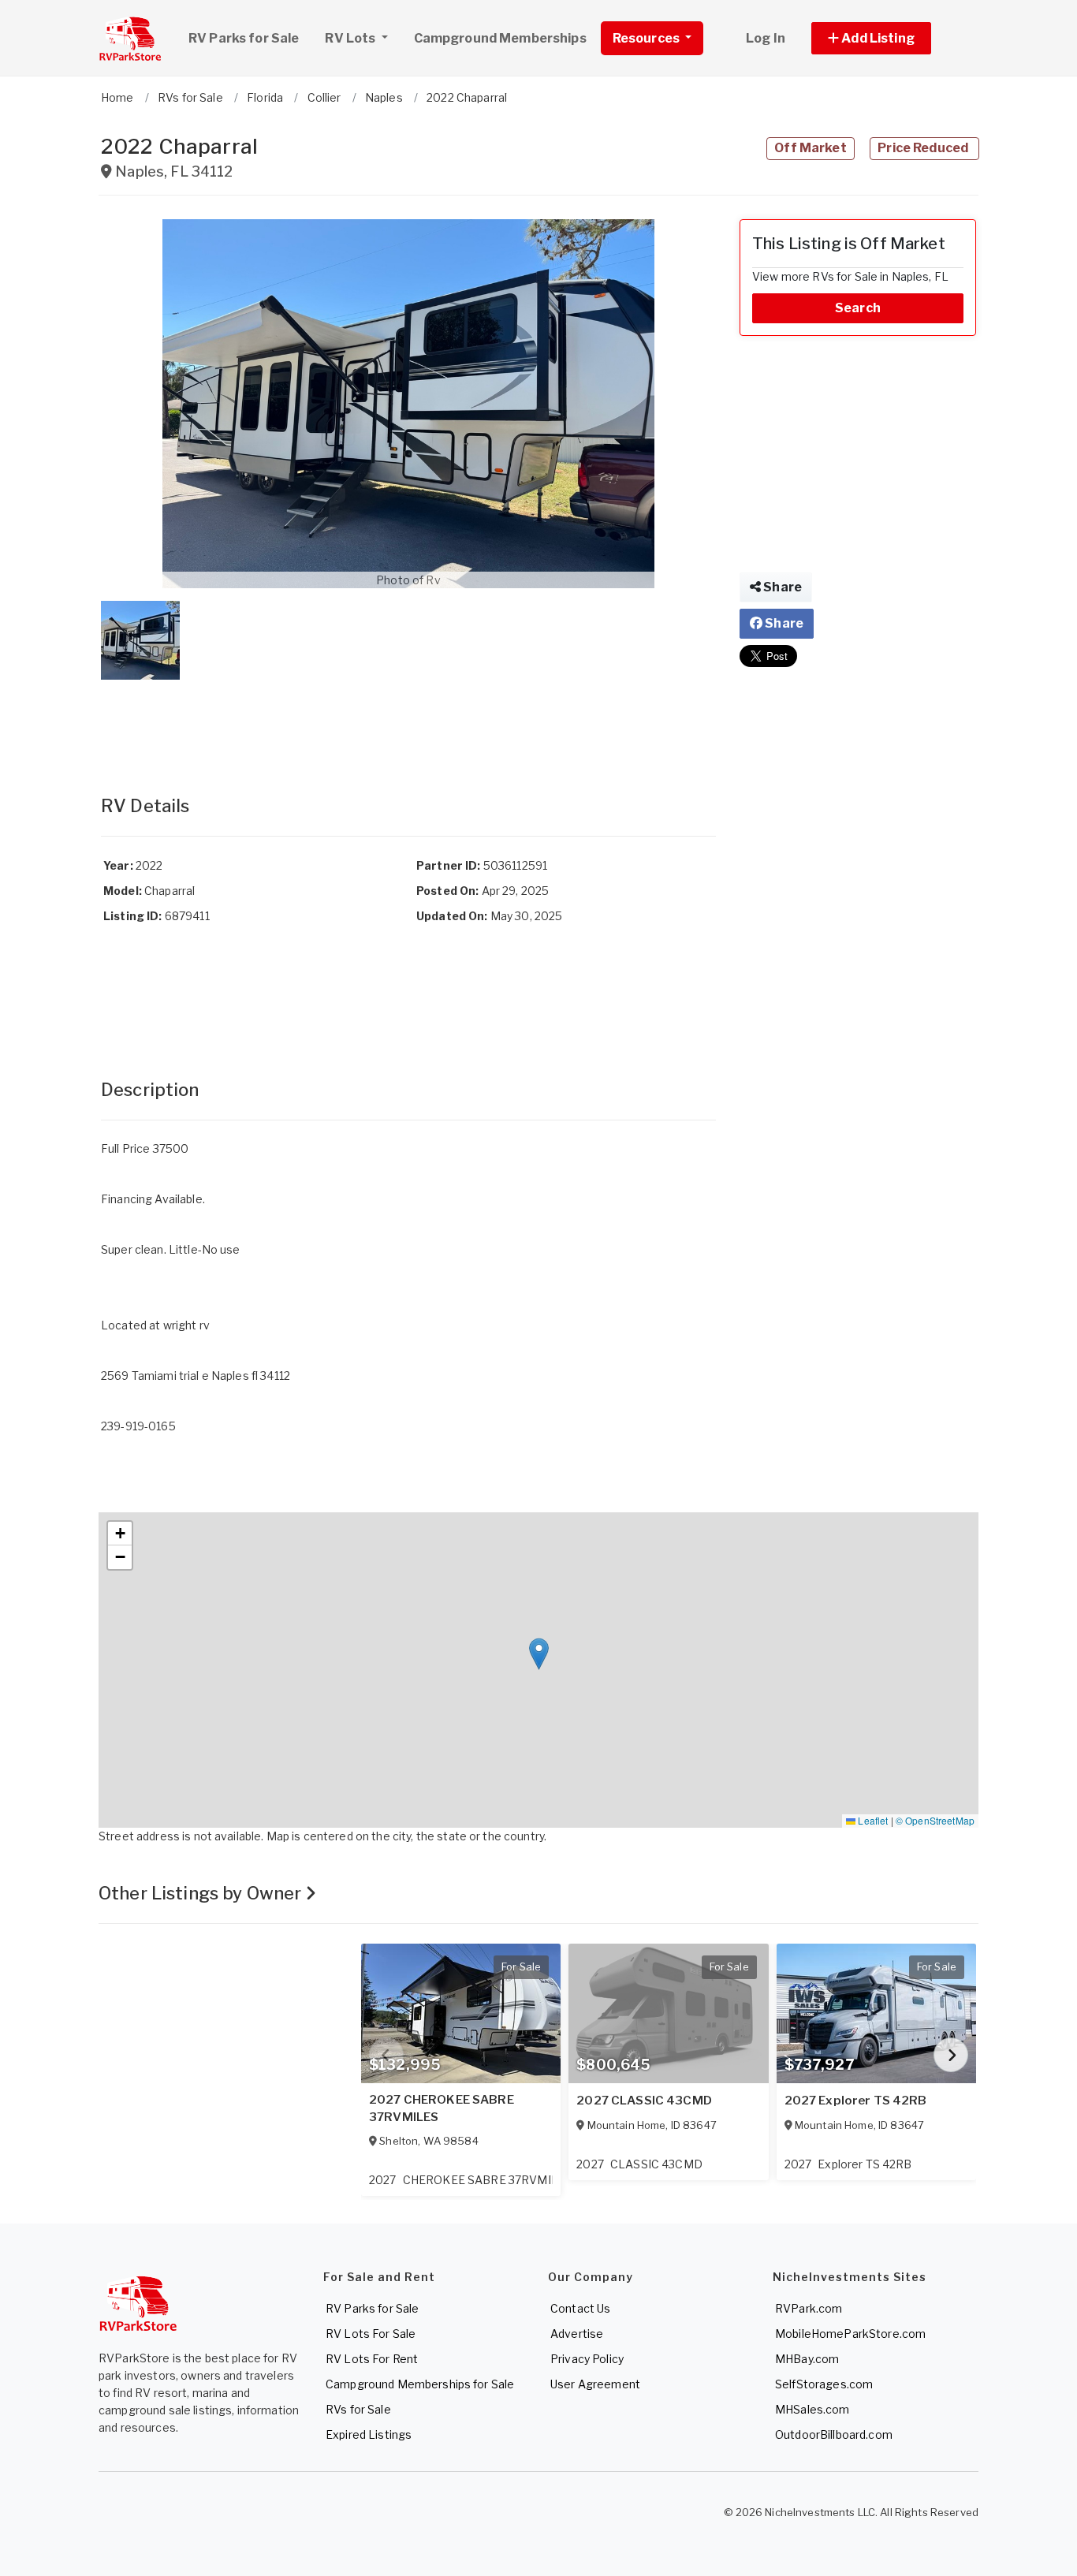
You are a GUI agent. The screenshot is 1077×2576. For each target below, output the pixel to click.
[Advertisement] (408, 721)
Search (858, 308)
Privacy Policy (587, 2359)
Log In (766, 38)
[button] (889, 38)
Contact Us (580, 2308)
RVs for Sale (358, 2409)
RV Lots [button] (351, 38)
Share (781, 587)
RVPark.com (809, 2308)
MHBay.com (807, 2359)
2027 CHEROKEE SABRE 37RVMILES (442, 2108)
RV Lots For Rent (372, 2359)
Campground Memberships (500, 38)
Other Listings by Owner (202, 1893)
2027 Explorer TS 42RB (856, 2101)
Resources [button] (647, 38)
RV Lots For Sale (371, 2334)
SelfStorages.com (824, 2384)
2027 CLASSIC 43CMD (644, 2101)
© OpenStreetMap (935, 1820)
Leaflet (872, 1820)
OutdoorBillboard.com (834, 2434)
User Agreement (595, 2384)
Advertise (577, 2334)
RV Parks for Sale (244, 38)
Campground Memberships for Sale (420, 2384)
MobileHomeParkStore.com (850, 2334)
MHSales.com (812, 2409)
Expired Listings (369, 2434)
